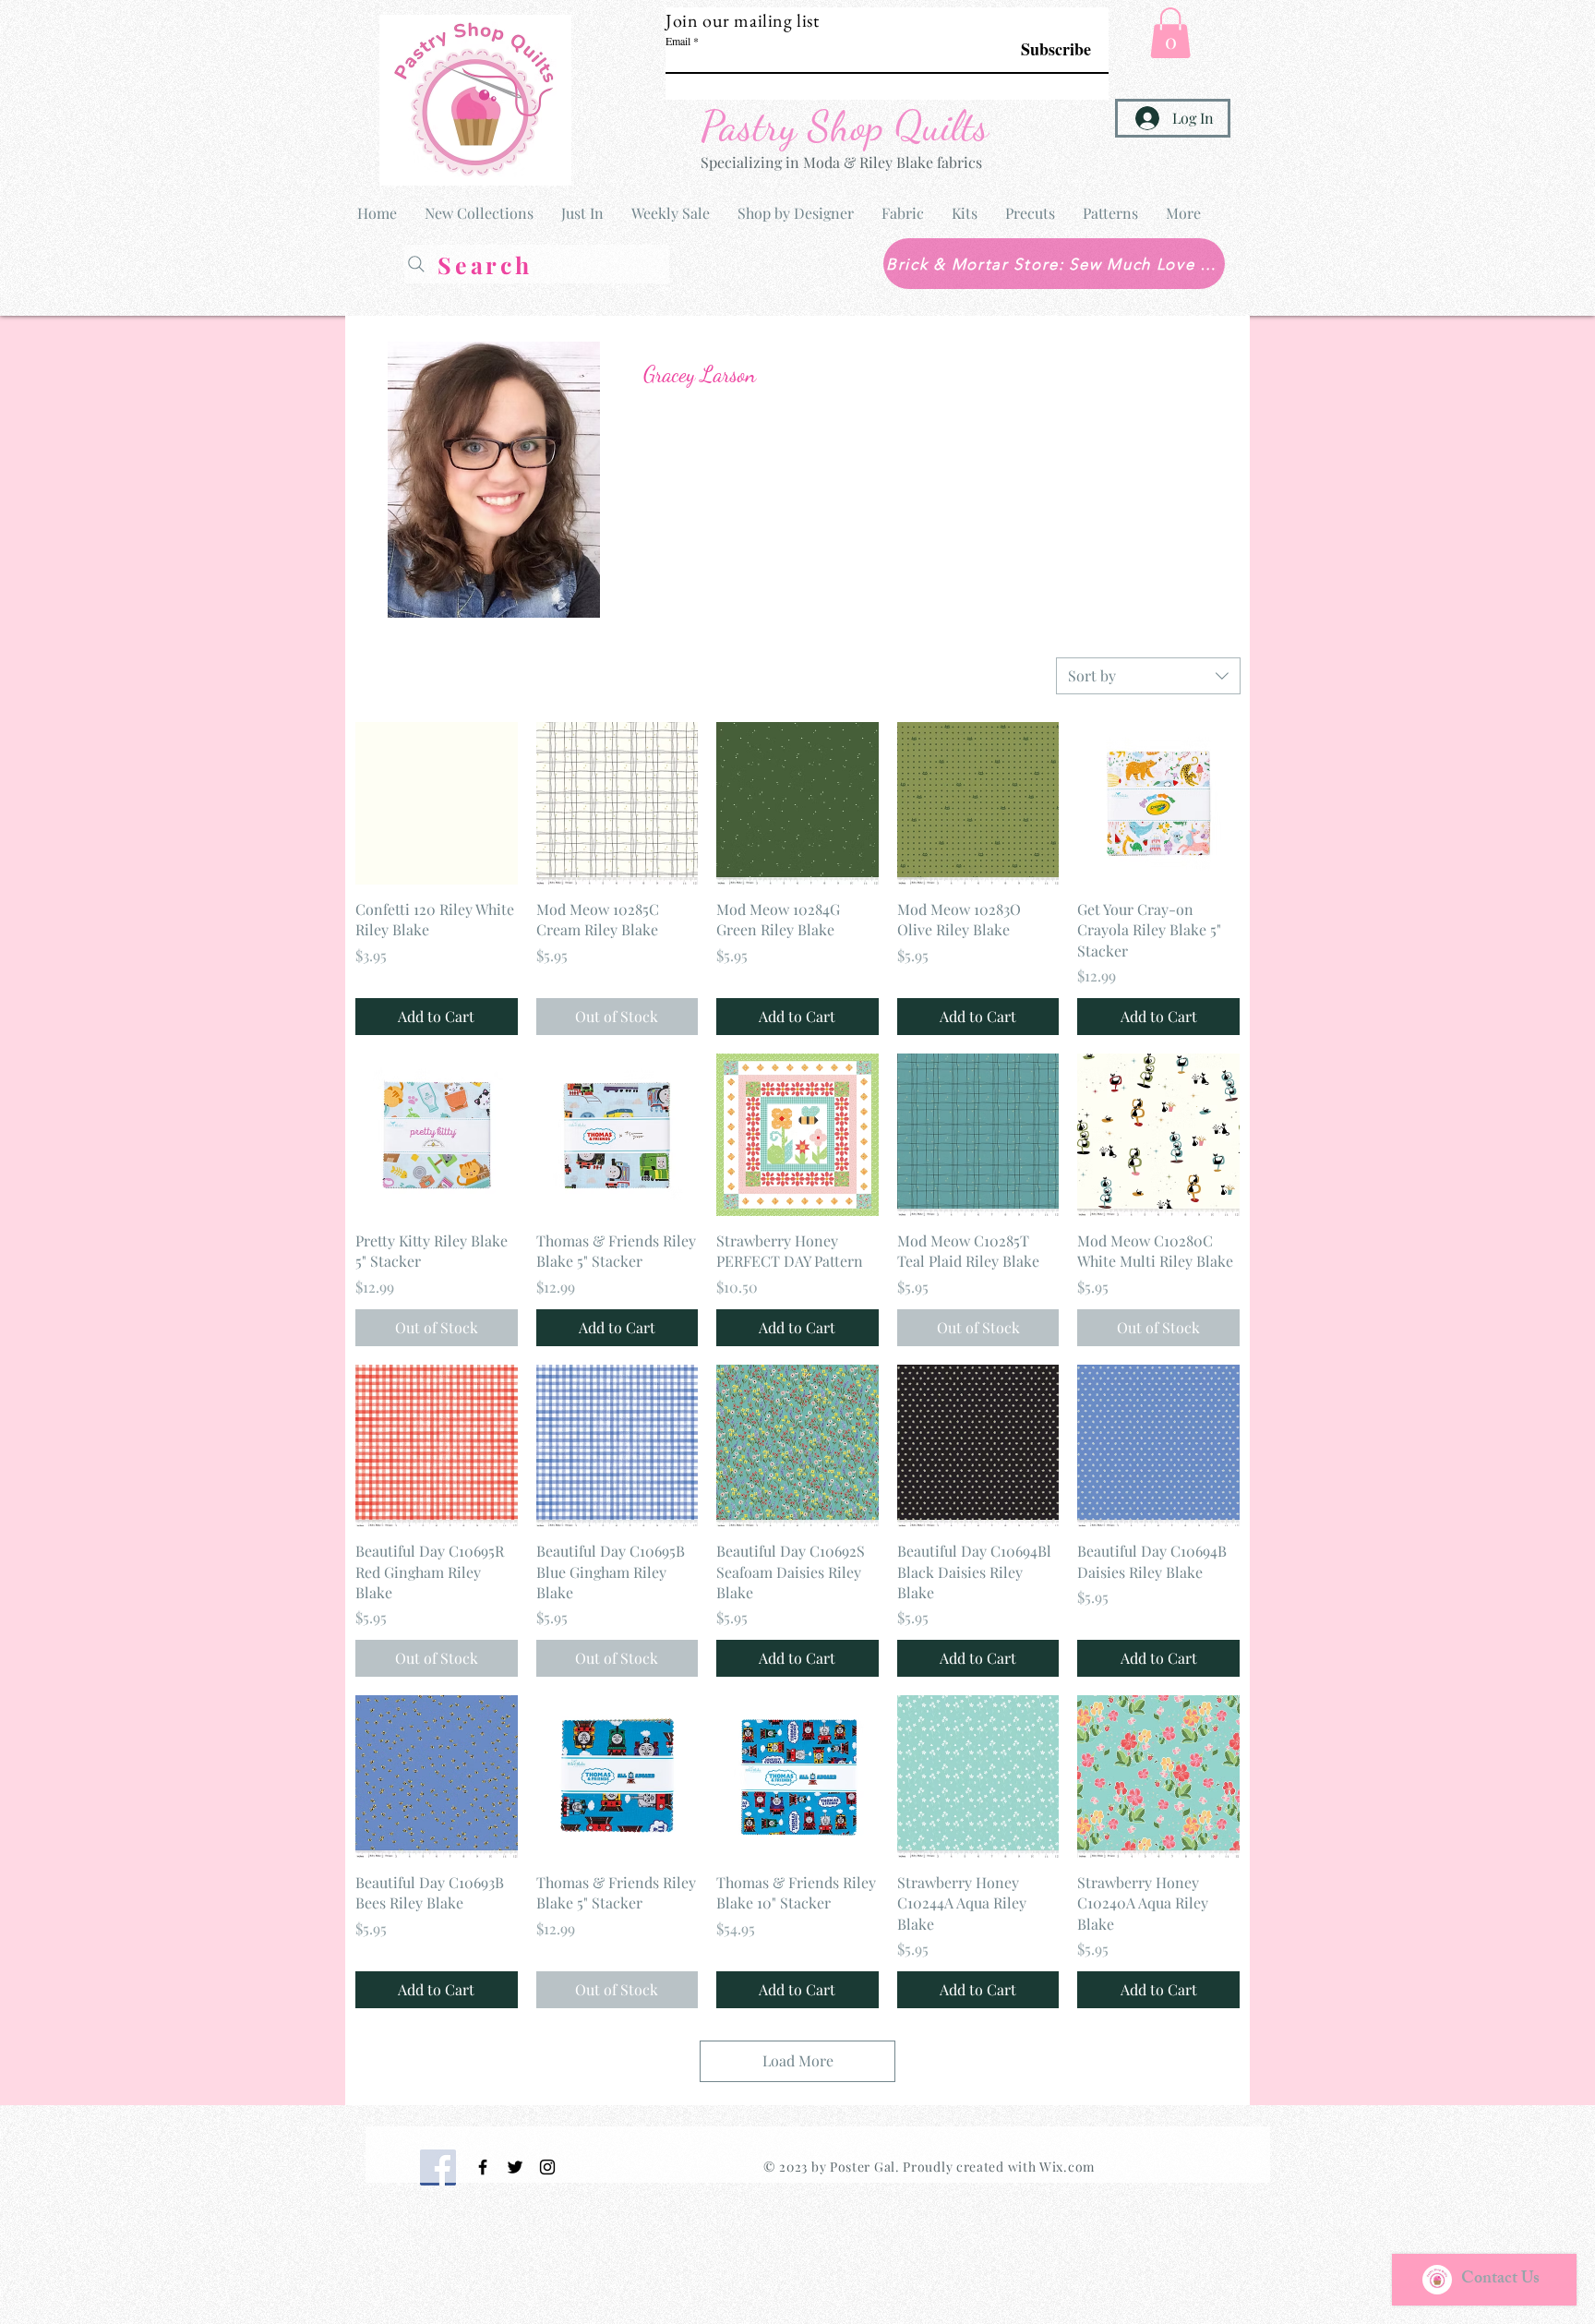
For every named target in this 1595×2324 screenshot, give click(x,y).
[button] (1170, 33)
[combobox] (1148, 676)
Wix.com (1067, 2167)
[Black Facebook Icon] (483, 2167)
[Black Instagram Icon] (547, 2167)
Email (678, 41)
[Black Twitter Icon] (515, 2167)
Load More (798, 2060)
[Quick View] (437, 803)
